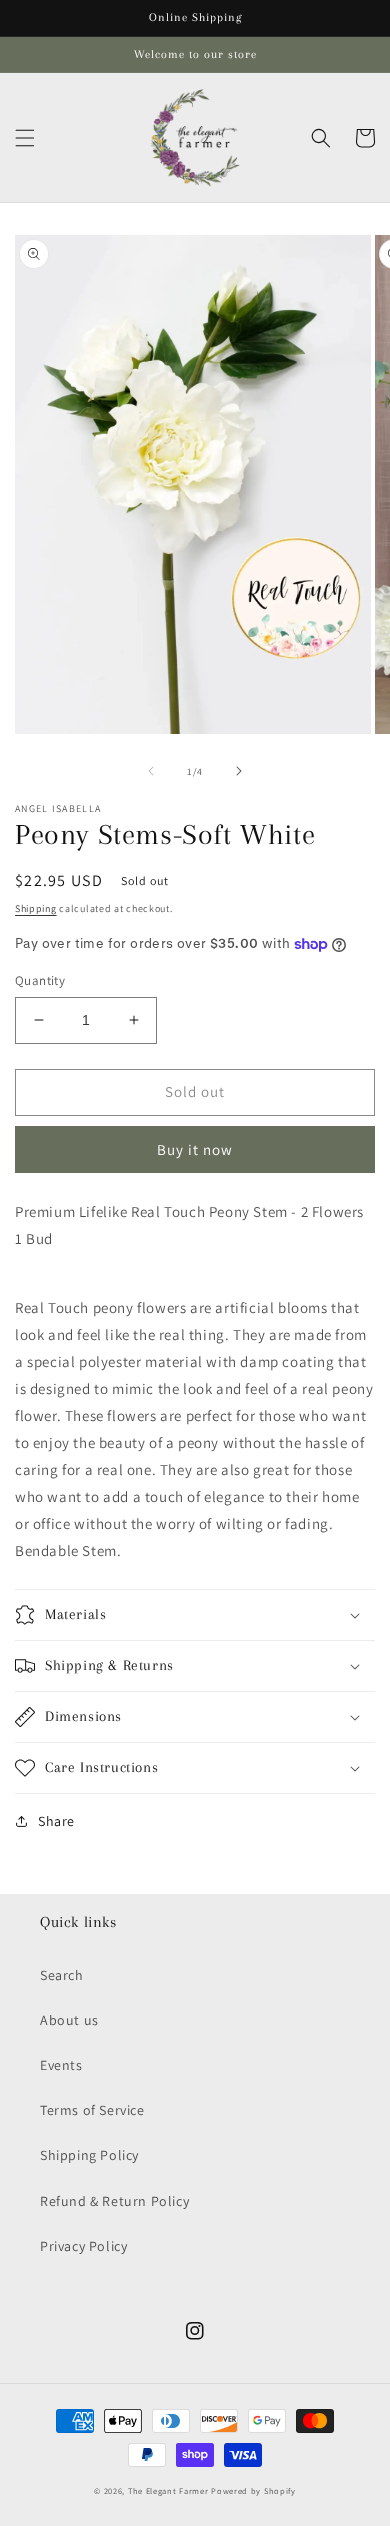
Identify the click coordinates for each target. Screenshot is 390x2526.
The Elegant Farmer (168, 2490)
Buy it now (195, 1149)
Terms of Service (92, 2110)
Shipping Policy (89, 2155)
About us (69, 2020)
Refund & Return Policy (114, 2201)
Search (62, 1975)
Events (61, 2065)
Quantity (40, 980)
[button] (25, 138)
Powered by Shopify (253, 2490)
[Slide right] (239, 771)
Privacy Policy (83, 2246)
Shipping (36, 908)
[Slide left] (151, 771)
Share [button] (56, 1821)
